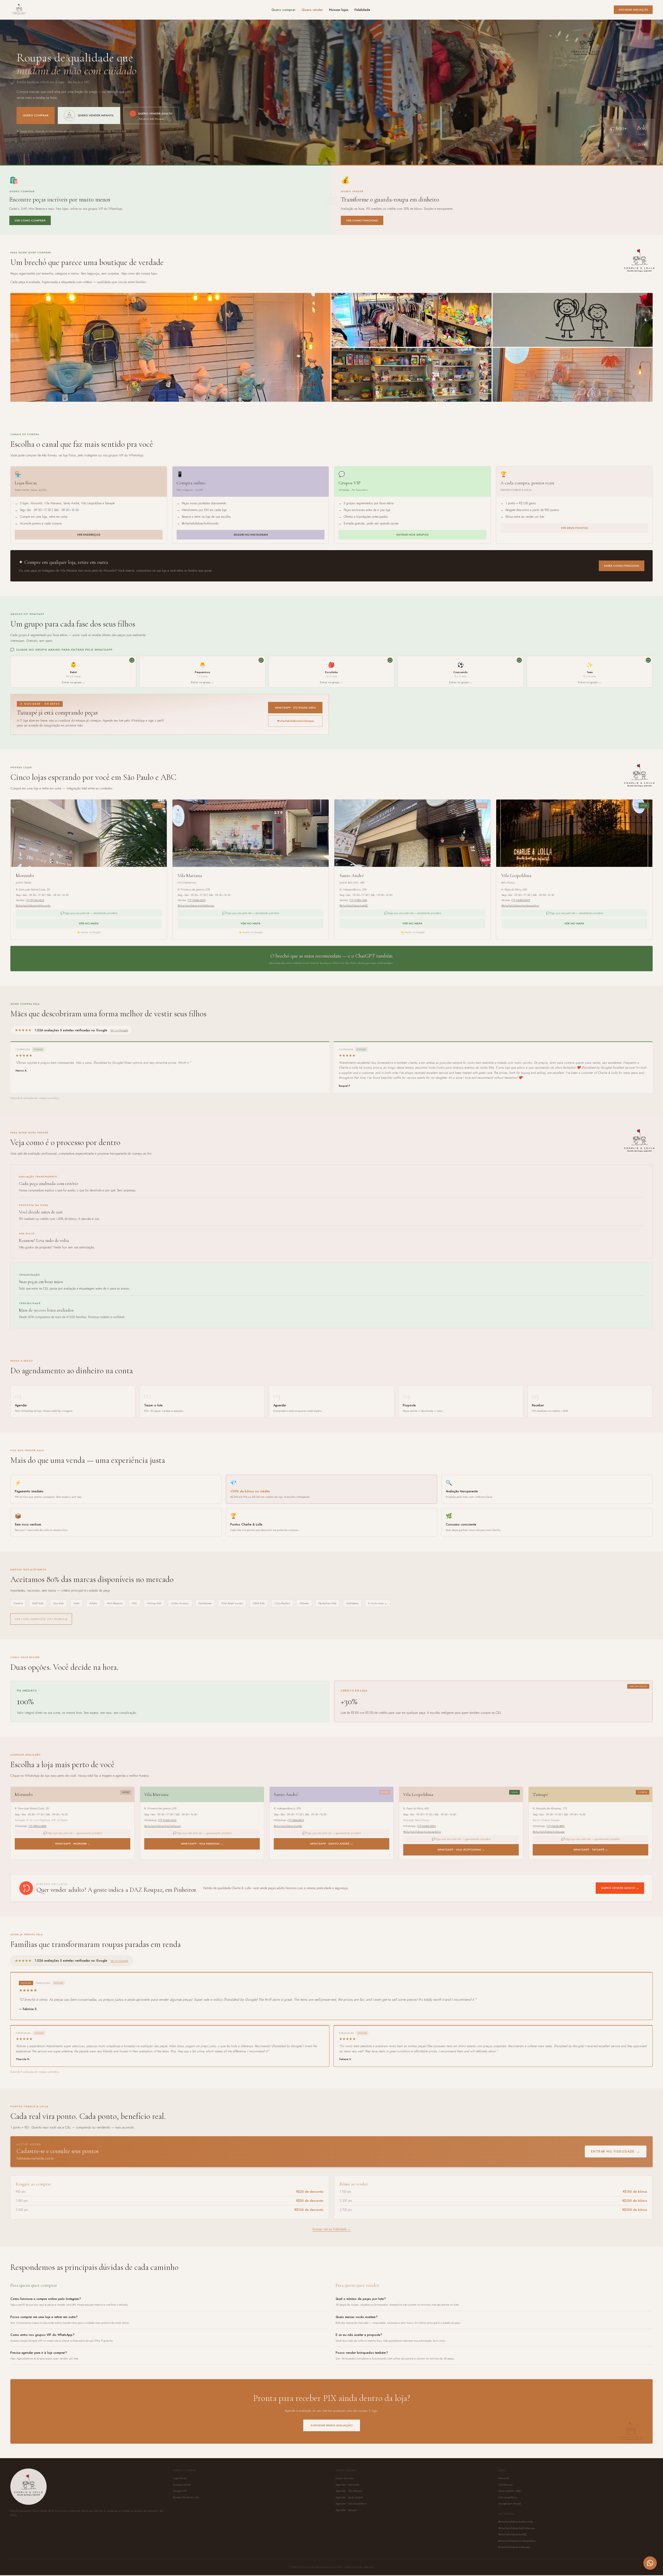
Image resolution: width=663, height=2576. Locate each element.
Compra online (182, 2501)
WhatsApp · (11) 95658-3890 (295, 708)
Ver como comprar (30, 220)
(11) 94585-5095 (521, 900)
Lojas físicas (180, 2495)
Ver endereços (89, 535)
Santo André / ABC (510, 2508)
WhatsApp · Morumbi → (73, 1844)
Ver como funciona (362, 220)
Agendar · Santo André (349, 2514)
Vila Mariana (505, 2501)
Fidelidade (362, 10)
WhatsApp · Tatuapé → (591, 1850)
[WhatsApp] (650, 2563)
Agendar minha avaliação (332, 2442)
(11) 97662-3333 (167, 1820)
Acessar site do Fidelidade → (331, 2246)
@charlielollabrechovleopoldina (520, 905)
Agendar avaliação (633, 10)
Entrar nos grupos (413, 535)
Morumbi (504, 2495)
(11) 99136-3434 (35, 900)
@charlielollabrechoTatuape (295, 721)
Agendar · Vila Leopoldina (351, 2520)
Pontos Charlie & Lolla (186, 2514)
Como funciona (345, 2495)
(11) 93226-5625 (196, 900)
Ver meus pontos (574, 528)
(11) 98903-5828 (37, 1826)
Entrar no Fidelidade (616, 2168)
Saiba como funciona (622, 566)
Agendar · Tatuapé (346, 2527)
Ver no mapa (89, 923)
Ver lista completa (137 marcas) (41, 1619)
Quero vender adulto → (620, 1888)
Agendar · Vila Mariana (349, 2508)
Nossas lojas (339, 10)
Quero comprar (283, 10)
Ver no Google (119, 1030)
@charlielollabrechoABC (354, 905)
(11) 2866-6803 (296, 1820)
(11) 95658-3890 (556, 1826)
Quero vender (312, 10)
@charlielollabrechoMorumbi (33, 905)
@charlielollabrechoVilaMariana (196, 905)
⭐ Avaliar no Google (89, 932)
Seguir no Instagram (251, 535)
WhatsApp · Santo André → (331, 1844)
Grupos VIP (180, 2508)
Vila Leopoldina (507, 2514)
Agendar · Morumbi (347, 2501)
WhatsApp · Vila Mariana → (202, 1844)
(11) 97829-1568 (358, 900)
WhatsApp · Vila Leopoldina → (461, 1850)
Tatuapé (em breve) (510, 2520)
